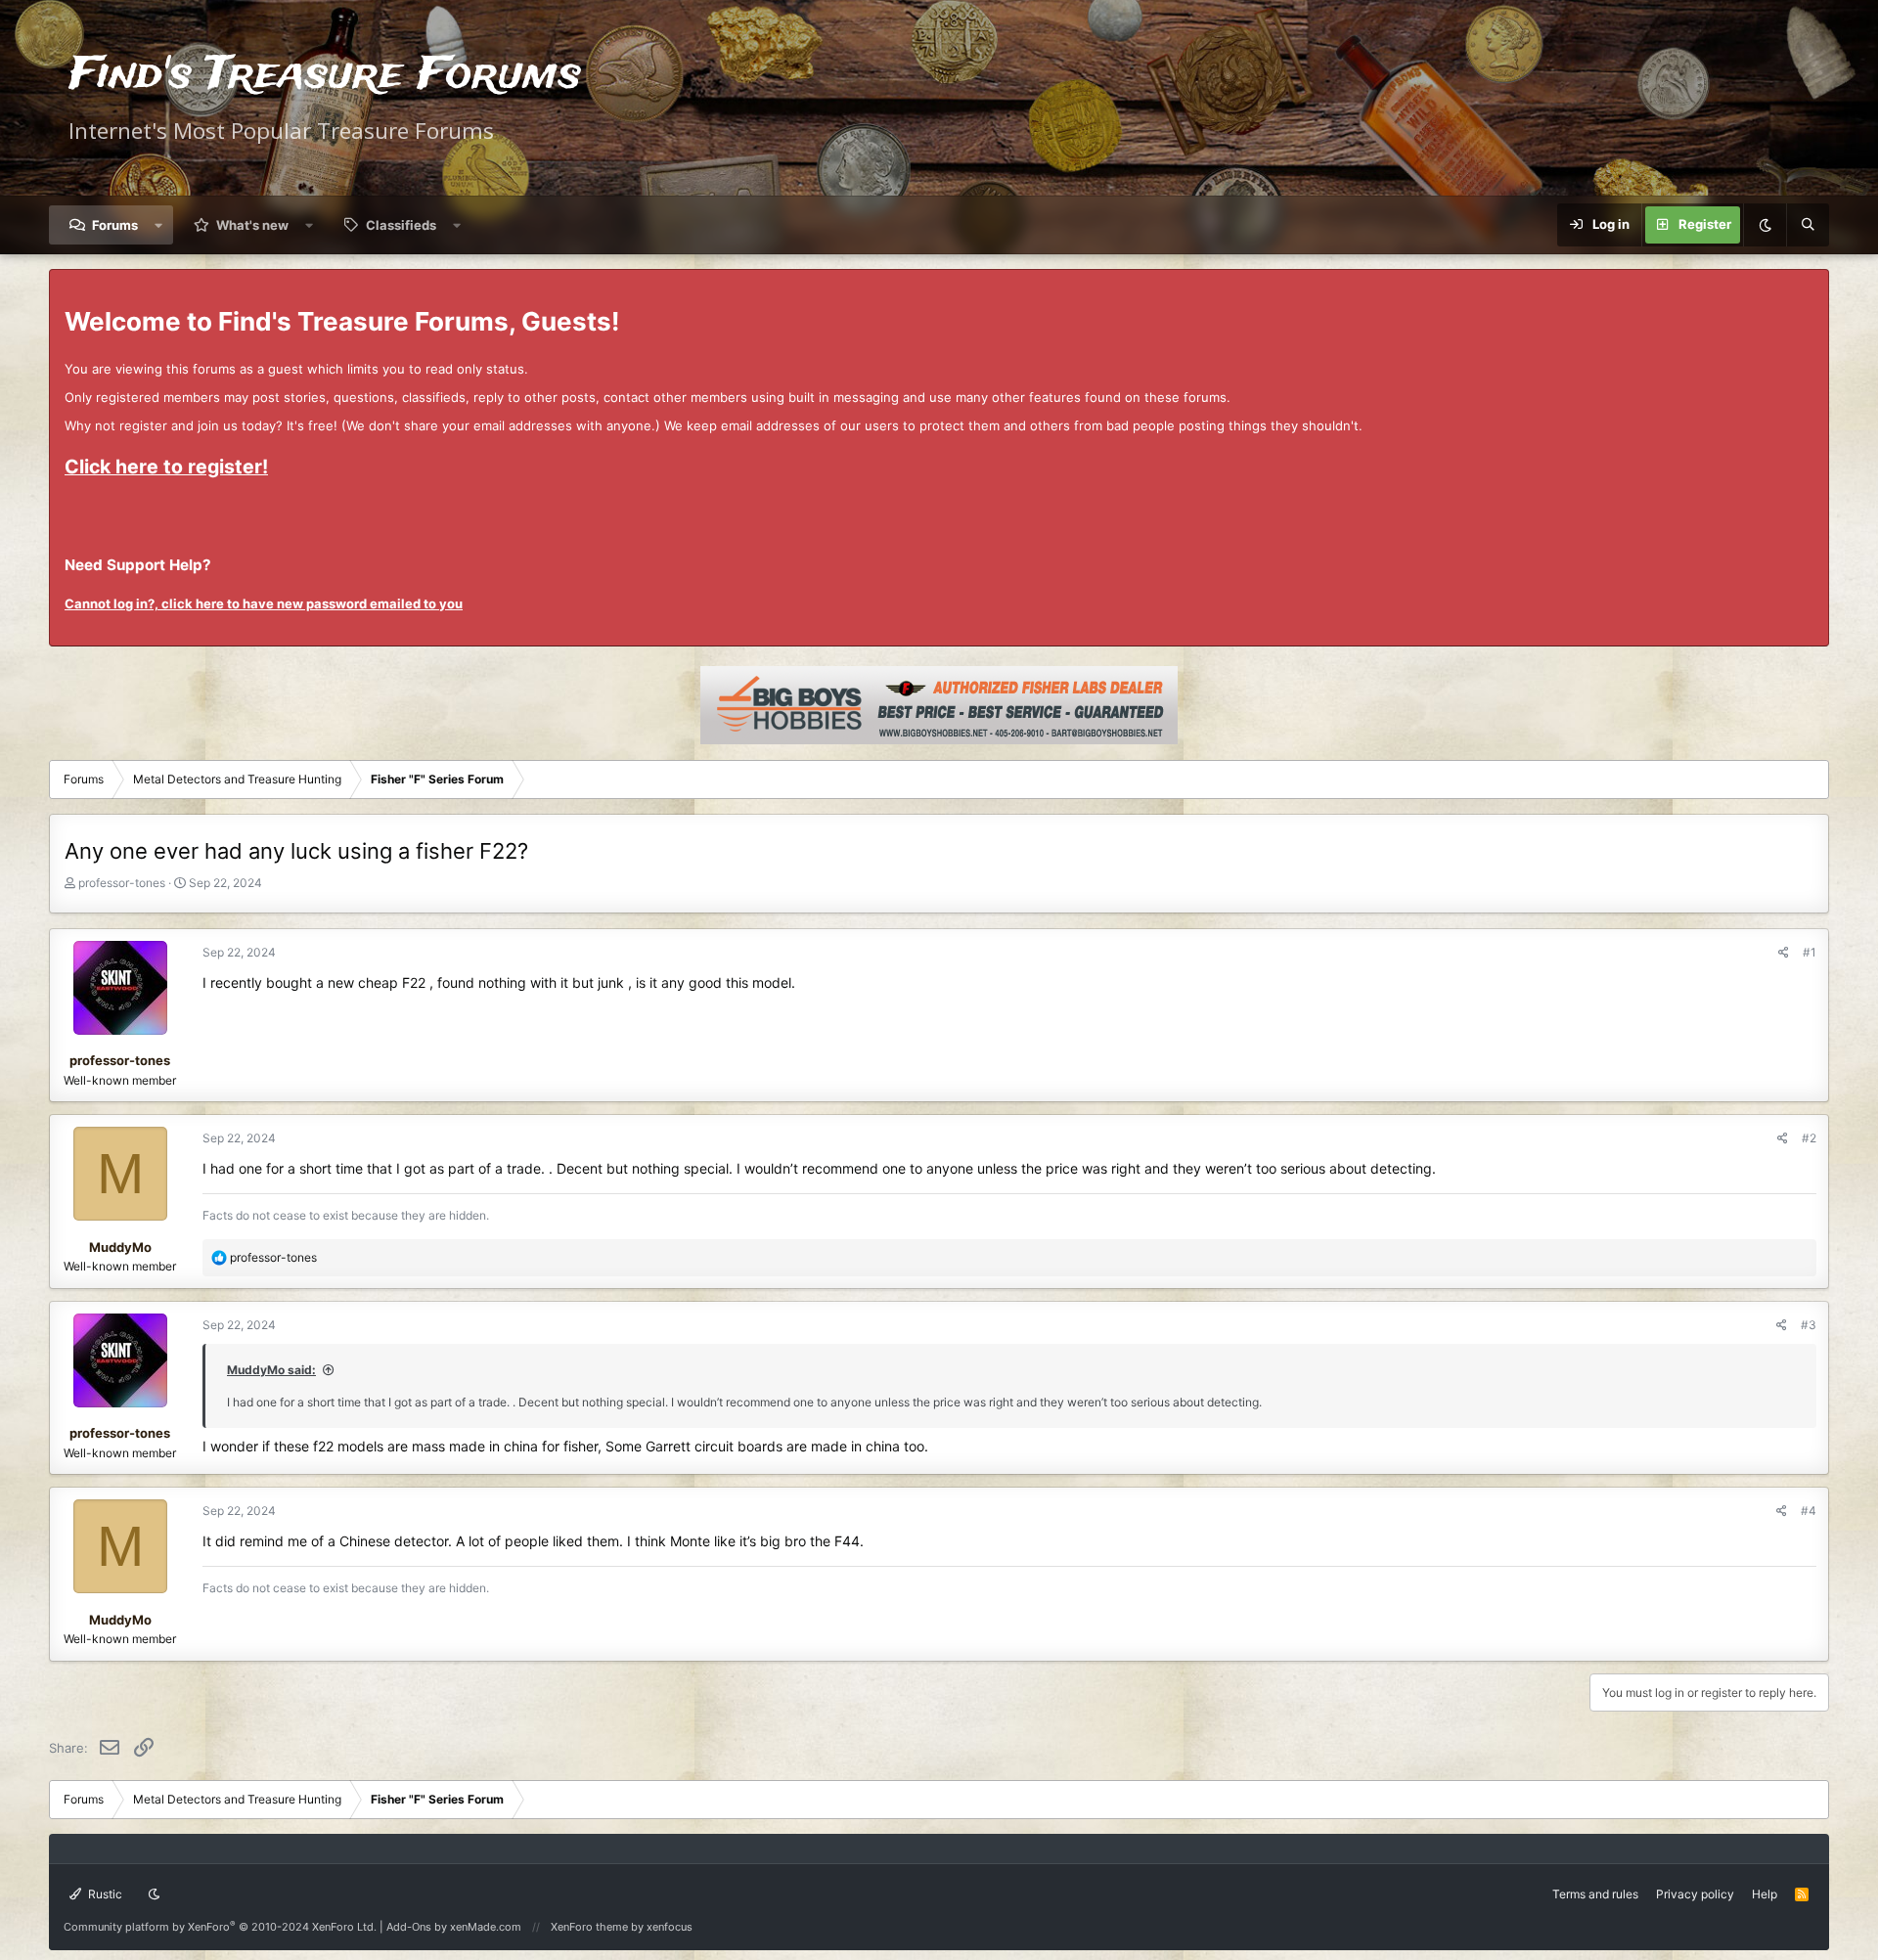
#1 (1810, 952)
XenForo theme (589, 1927)
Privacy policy (1695, 1894)
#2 (1809, 1138)
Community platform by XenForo (220, 1927)
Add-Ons (409, 1927)
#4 (1809, 1511)
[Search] (1808, 225)
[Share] (1784, 952)
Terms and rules (1595, 1894)
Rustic (104, 1894)
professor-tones (122, 883)
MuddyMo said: (271, 1370)
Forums (115, 225)
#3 (1809, 1325)
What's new (252, 225)
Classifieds (401, 225)
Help (1765, 1894)
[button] (159, 225)
